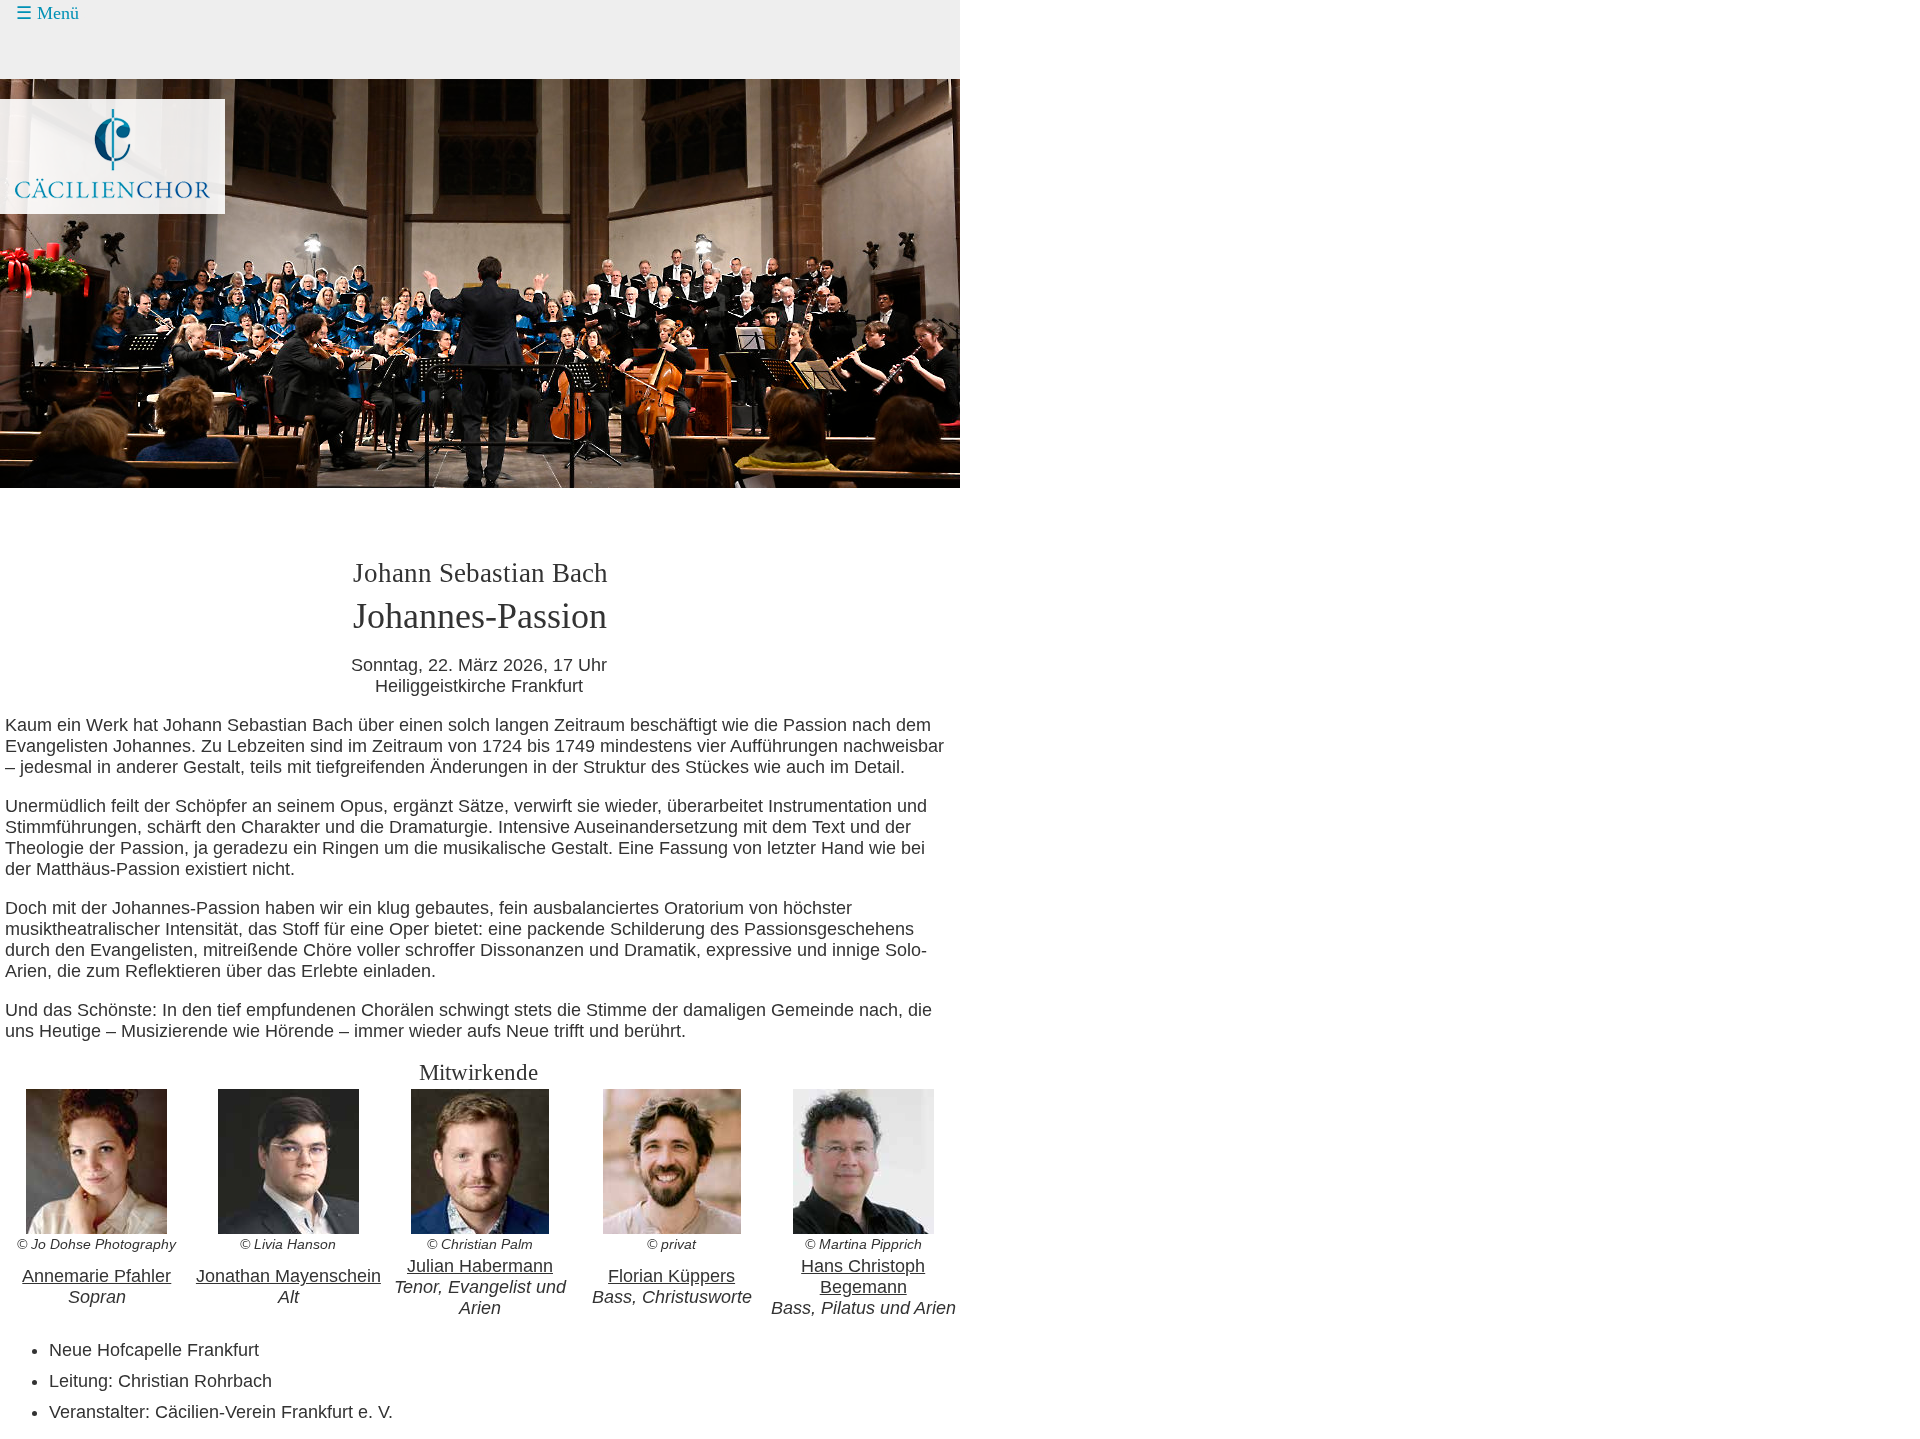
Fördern (67, 128)
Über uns (73, 204)
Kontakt (67, 166)
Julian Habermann (480, 1266)
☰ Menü (47, 13)
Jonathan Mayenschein (288, 1276)
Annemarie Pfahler (96, 1276)
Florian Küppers (671, 1276)
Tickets (51, 90)
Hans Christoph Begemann (863, 1276)
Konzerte (72, 53)
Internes (55, 241)
